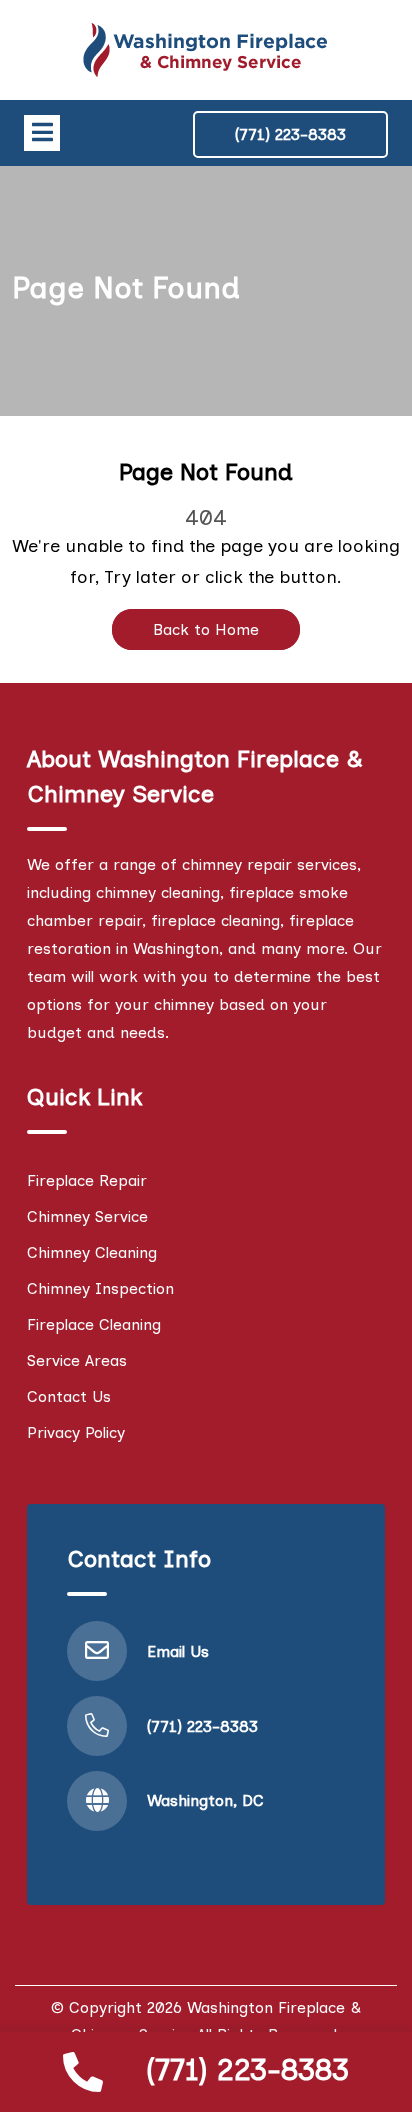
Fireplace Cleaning (94, 1324)
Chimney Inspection (100, 1288)
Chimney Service (87, 1216)
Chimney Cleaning (92, 1252)
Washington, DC (205, 1800)
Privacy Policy (76, 1432)
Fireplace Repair (87, 1180)
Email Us (178, 1651)
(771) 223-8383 (247, 2069)
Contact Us (69, 1396)
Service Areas (77, 1360)
